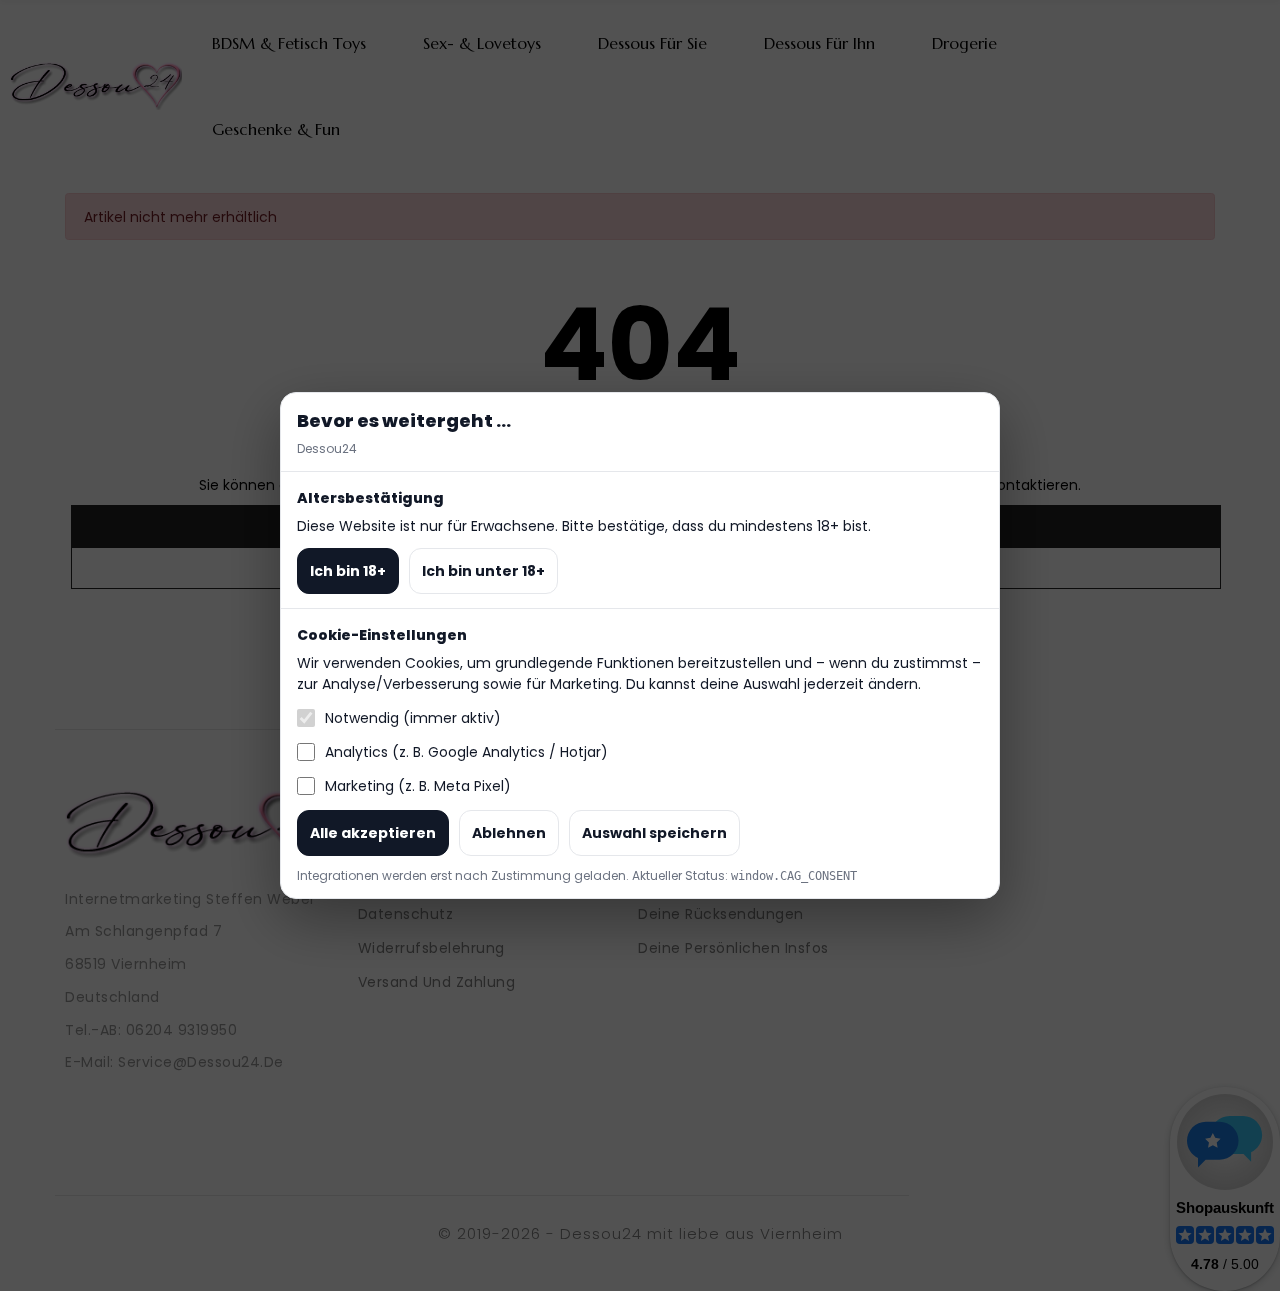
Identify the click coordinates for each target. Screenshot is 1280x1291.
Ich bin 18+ (348, 571)
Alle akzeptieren (373, 833)
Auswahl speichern (654, 833)
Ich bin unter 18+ (483, 571)
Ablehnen (509, 833)
